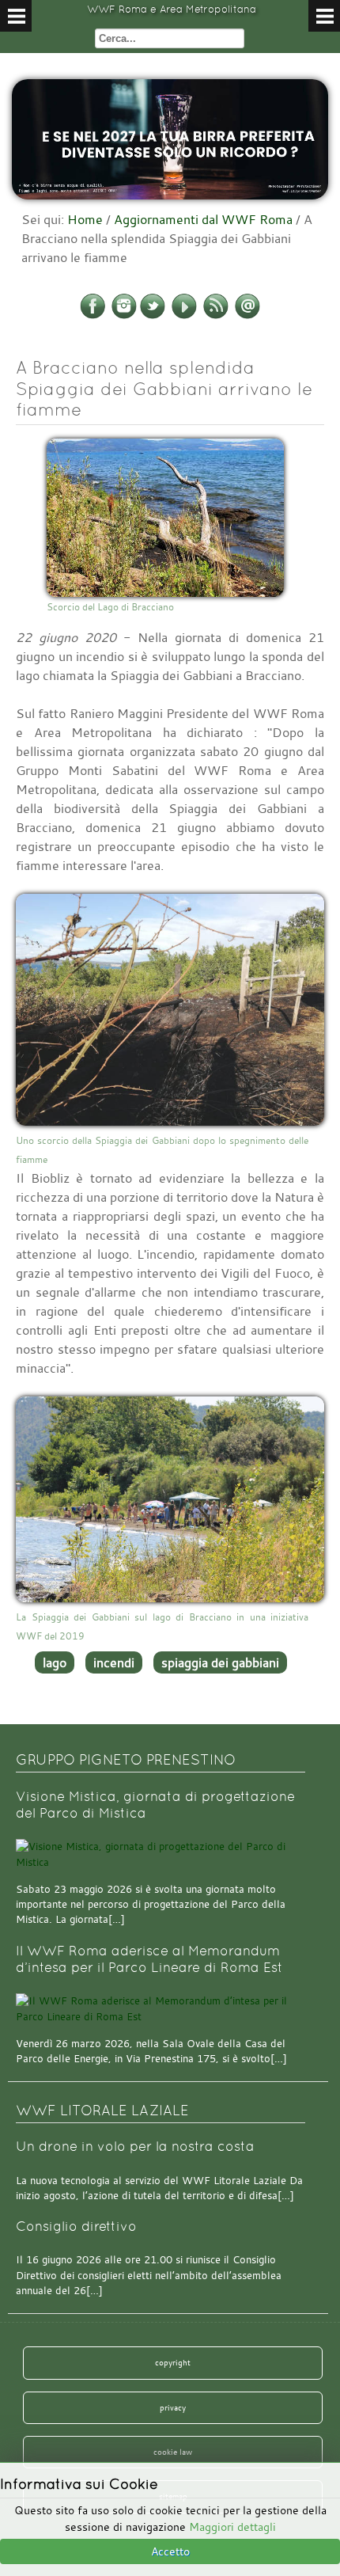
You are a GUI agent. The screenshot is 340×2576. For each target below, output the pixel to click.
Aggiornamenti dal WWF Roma (203, 219)
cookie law (173, 2452)
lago (55, 1662)
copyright (173, 2362)
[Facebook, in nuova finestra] (93, 316)
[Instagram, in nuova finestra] (124, 316)
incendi (114, 1662)
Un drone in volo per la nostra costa (135, 2147)
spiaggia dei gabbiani (220, 1662)
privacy (173, 2407)
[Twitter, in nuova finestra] (153, 316)
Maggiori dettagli (232, 2527)
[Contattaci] (247, 316)
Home (85, 219)
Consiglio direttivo (76, 2226)
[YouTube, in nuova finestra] (184, 316)
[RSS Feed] (216, 316)
